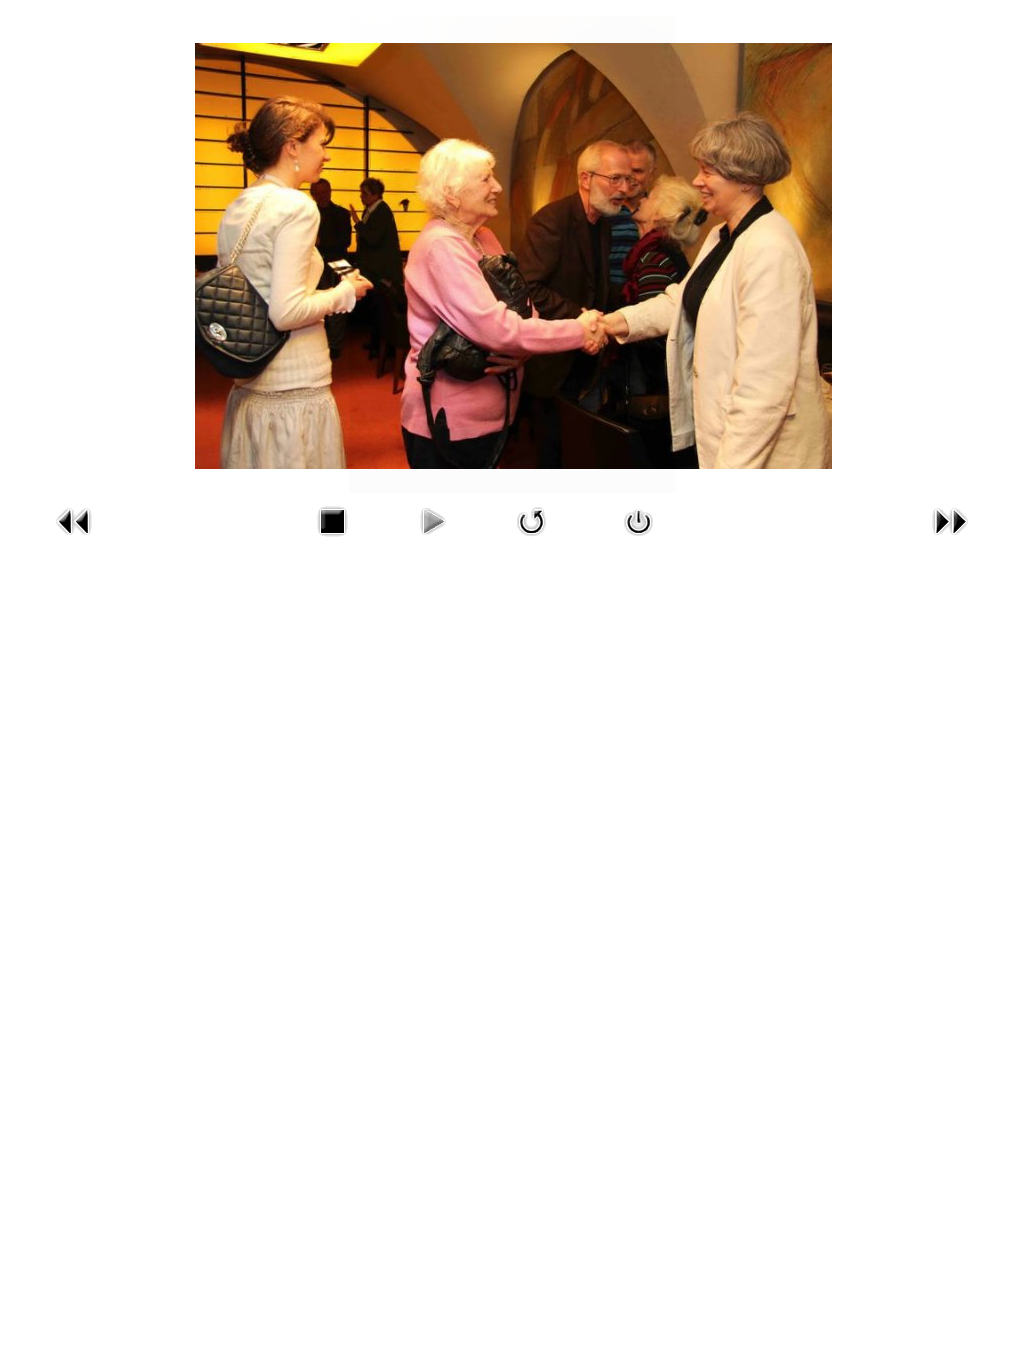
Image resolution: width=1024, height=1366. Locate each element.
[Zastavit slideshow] (332, 540)
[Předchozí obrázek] (74, 540)
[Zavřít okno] (639, 540)
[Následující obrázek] (950, 540)
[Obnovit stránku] (532, 540)
